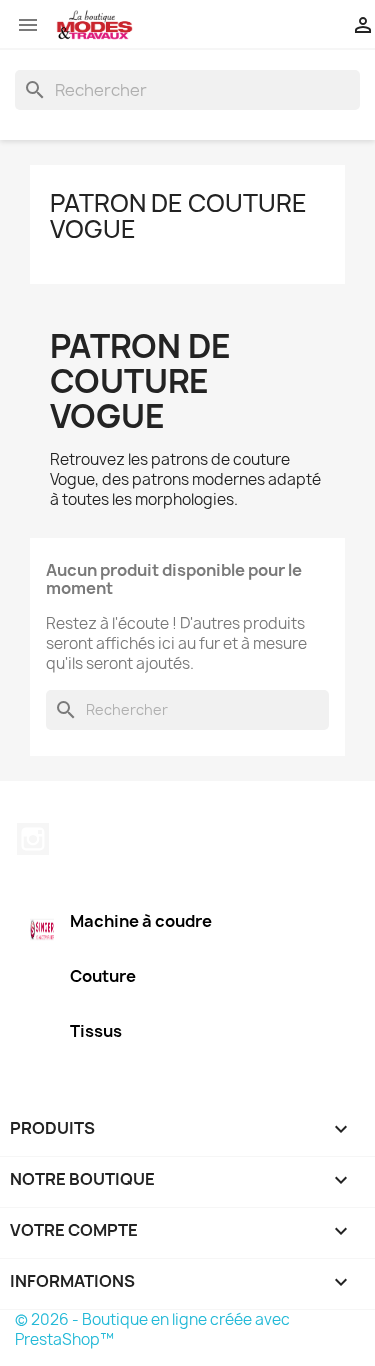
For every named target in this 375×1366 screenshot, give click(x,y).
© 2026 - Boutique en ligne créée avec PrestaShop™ (152, 1329)
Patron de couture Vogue (178, 216)
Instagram (33, 839)
